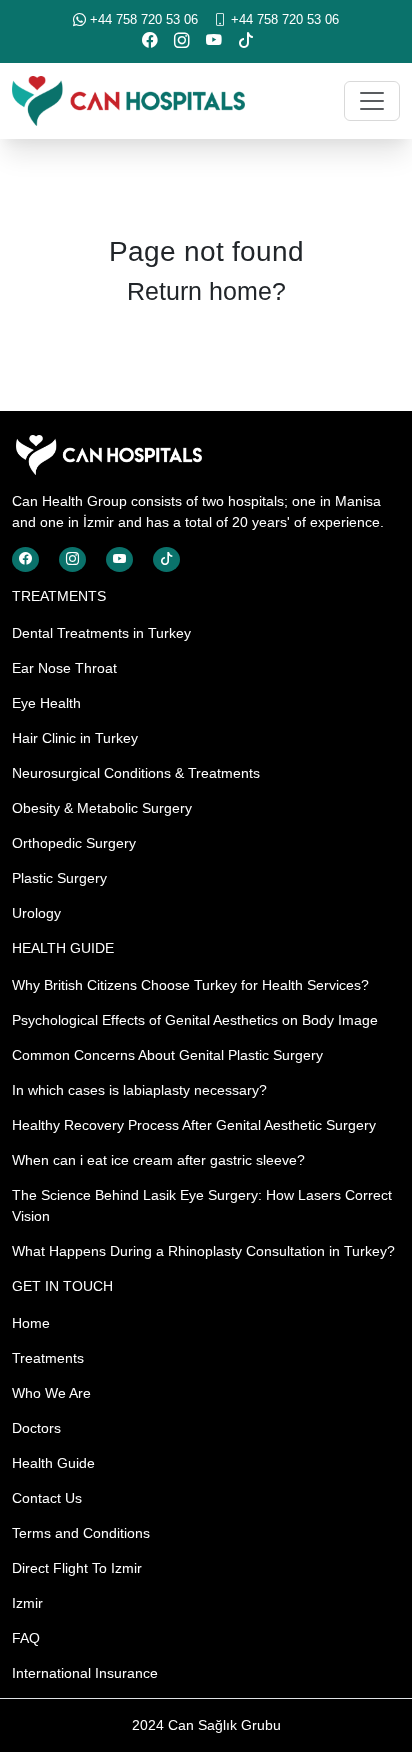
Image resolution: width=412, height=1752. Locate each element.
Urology (36, 913)
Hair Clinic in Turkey (75, 738)
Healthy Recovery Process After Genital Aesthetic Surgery (194, 1125)
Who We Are (51, 1393)
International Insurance (85, 1673)
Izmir (27, 1603)
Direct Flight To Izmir (77, 1568)
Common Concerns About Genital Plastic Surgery (167, 1055)
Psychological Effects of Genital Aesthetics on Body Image (195, 1020)
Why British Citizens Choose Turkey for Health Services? (190, 985)
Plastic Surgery (59, 878)
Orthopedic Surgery (74, 843)
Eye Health (46, 703)
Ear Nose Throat (64, 668)
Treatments (48, 1358)
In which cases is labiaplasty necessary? (139, 1090)
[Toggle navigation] (372, 101)
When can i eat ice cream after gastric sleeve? (158, 1160)
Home (31, 1323)
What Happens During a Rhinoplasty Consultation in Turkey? (203, 1251)
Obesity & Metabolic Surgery (102, 808)
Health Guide (53, 1463)
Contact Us (47, 1498)
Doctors (36, 1428)
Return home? (206, 291)
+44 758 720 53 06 (142, 19)
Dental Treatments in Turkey (101, 633)
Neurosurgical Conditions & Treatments (136, 773)
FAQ (26, 1638)
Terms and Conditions (81, 1533)
